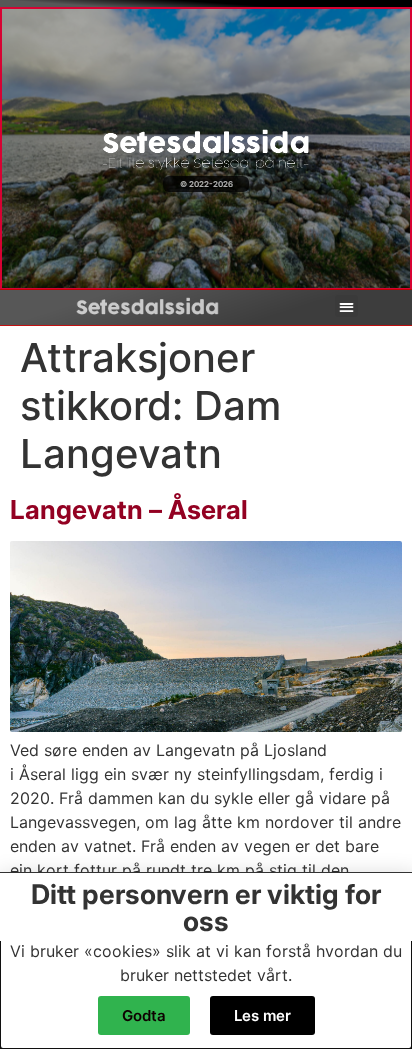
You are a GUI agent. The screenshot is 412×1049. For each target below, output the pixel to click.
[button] (346, 306)
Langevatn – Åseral (129, 509)
